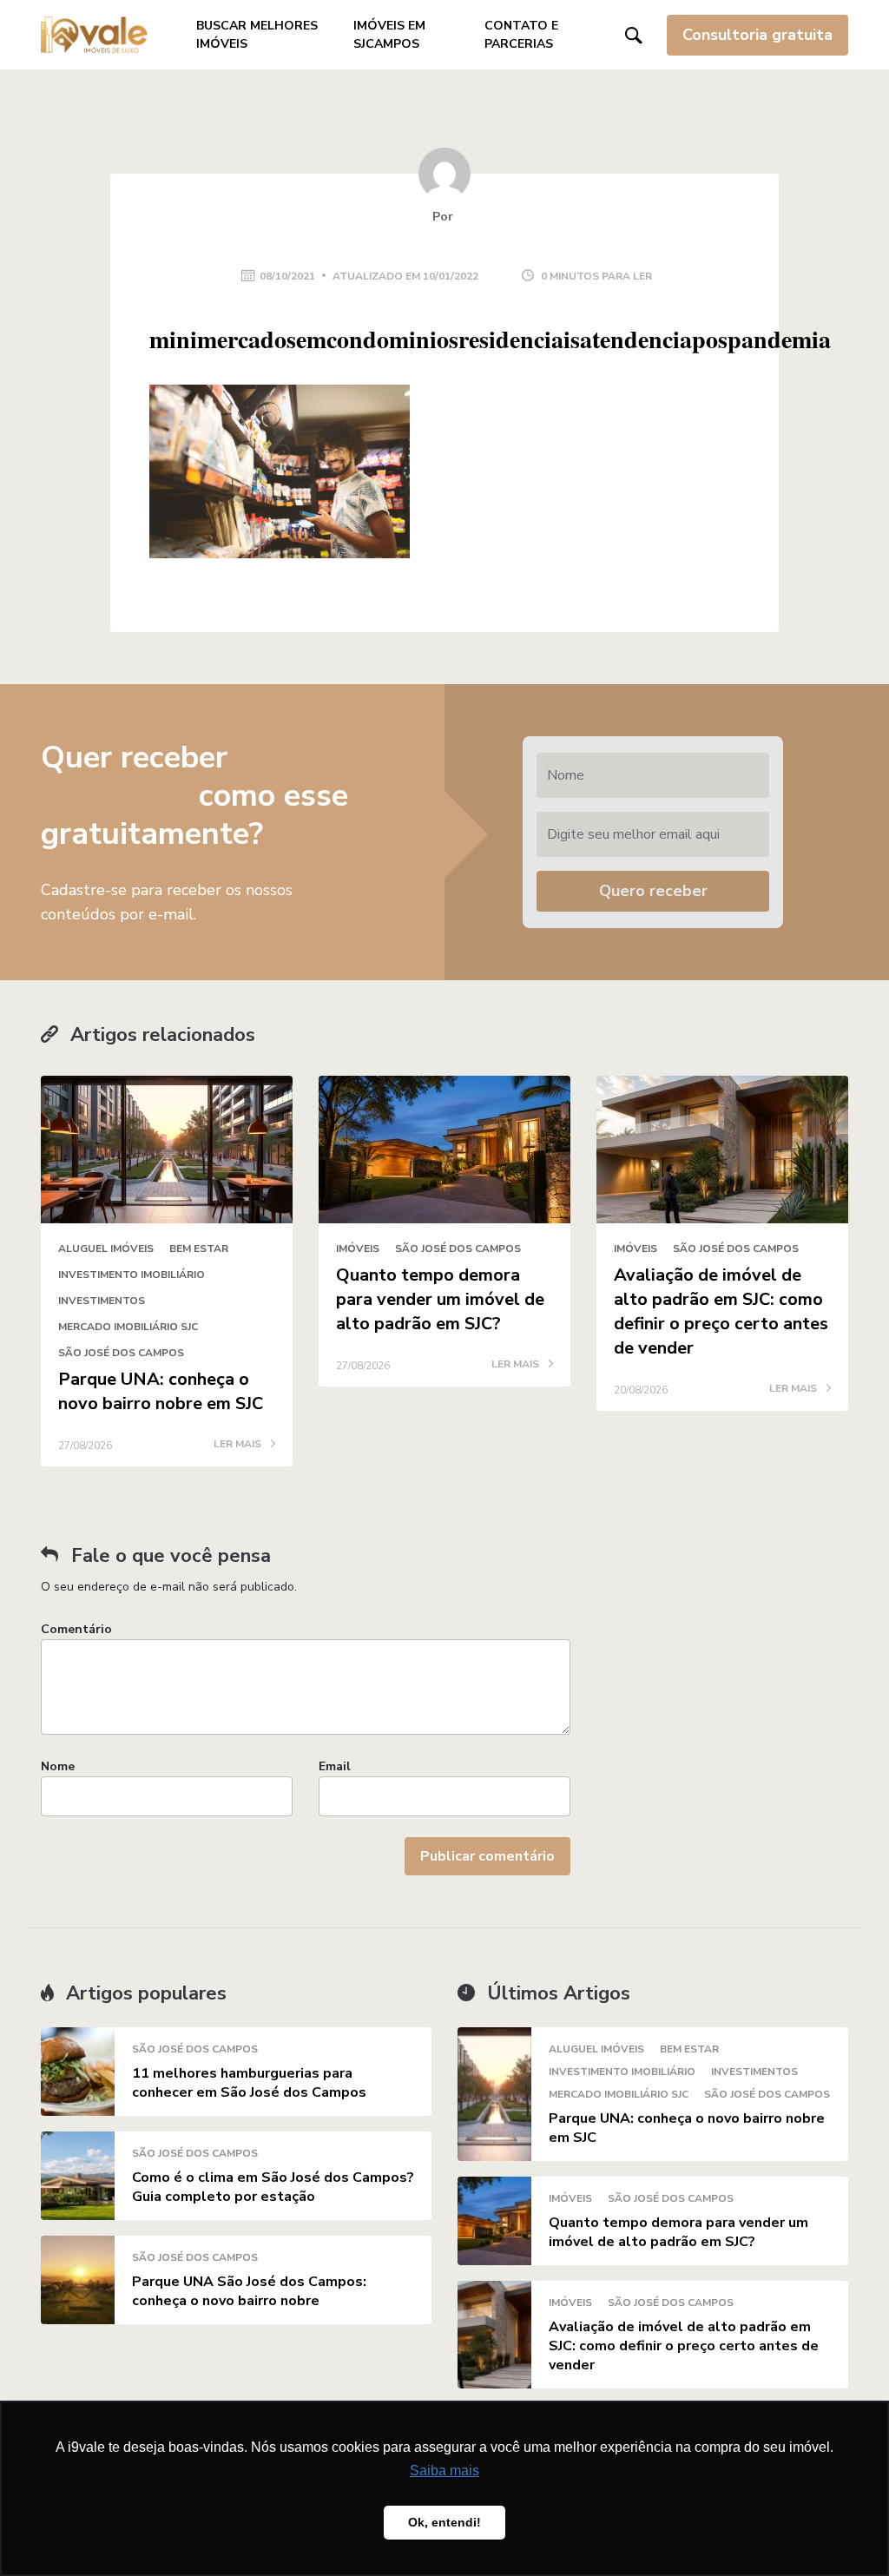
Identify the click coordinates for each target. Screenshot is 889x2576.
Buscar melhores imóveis (257, 35)
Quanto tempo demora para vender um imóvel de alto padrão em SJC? (440, 1299)
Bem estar (199, 1248)
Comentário (76, 1629)
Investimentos (102, 1301)
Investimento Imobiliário (132, 1275)
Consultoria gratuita (757, 35)
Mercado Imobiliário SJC (128, 1327)
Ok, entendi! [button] (444, 2522)
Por (444, 217)
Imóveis (358, 1248)
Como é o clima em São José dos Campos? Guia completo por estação (273, 2187)
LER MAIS (239, 1445)
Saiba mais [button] (444, 2471)
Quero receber (653, 891)
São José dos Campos (121, 1353)
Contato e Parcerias (521, 35)
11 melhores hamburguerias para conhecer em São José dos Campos (249, 2083)
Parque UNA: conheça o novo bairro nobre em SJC (161, 1391)
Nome (58, 1766)
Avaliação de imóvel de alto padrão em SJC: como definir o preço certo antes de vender (721, 1311)
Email (335, 1766)
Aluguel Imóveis (106, 1248)
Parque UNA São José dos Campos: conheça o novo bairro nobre (249, 2291)
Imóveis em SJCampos (389, 35)
